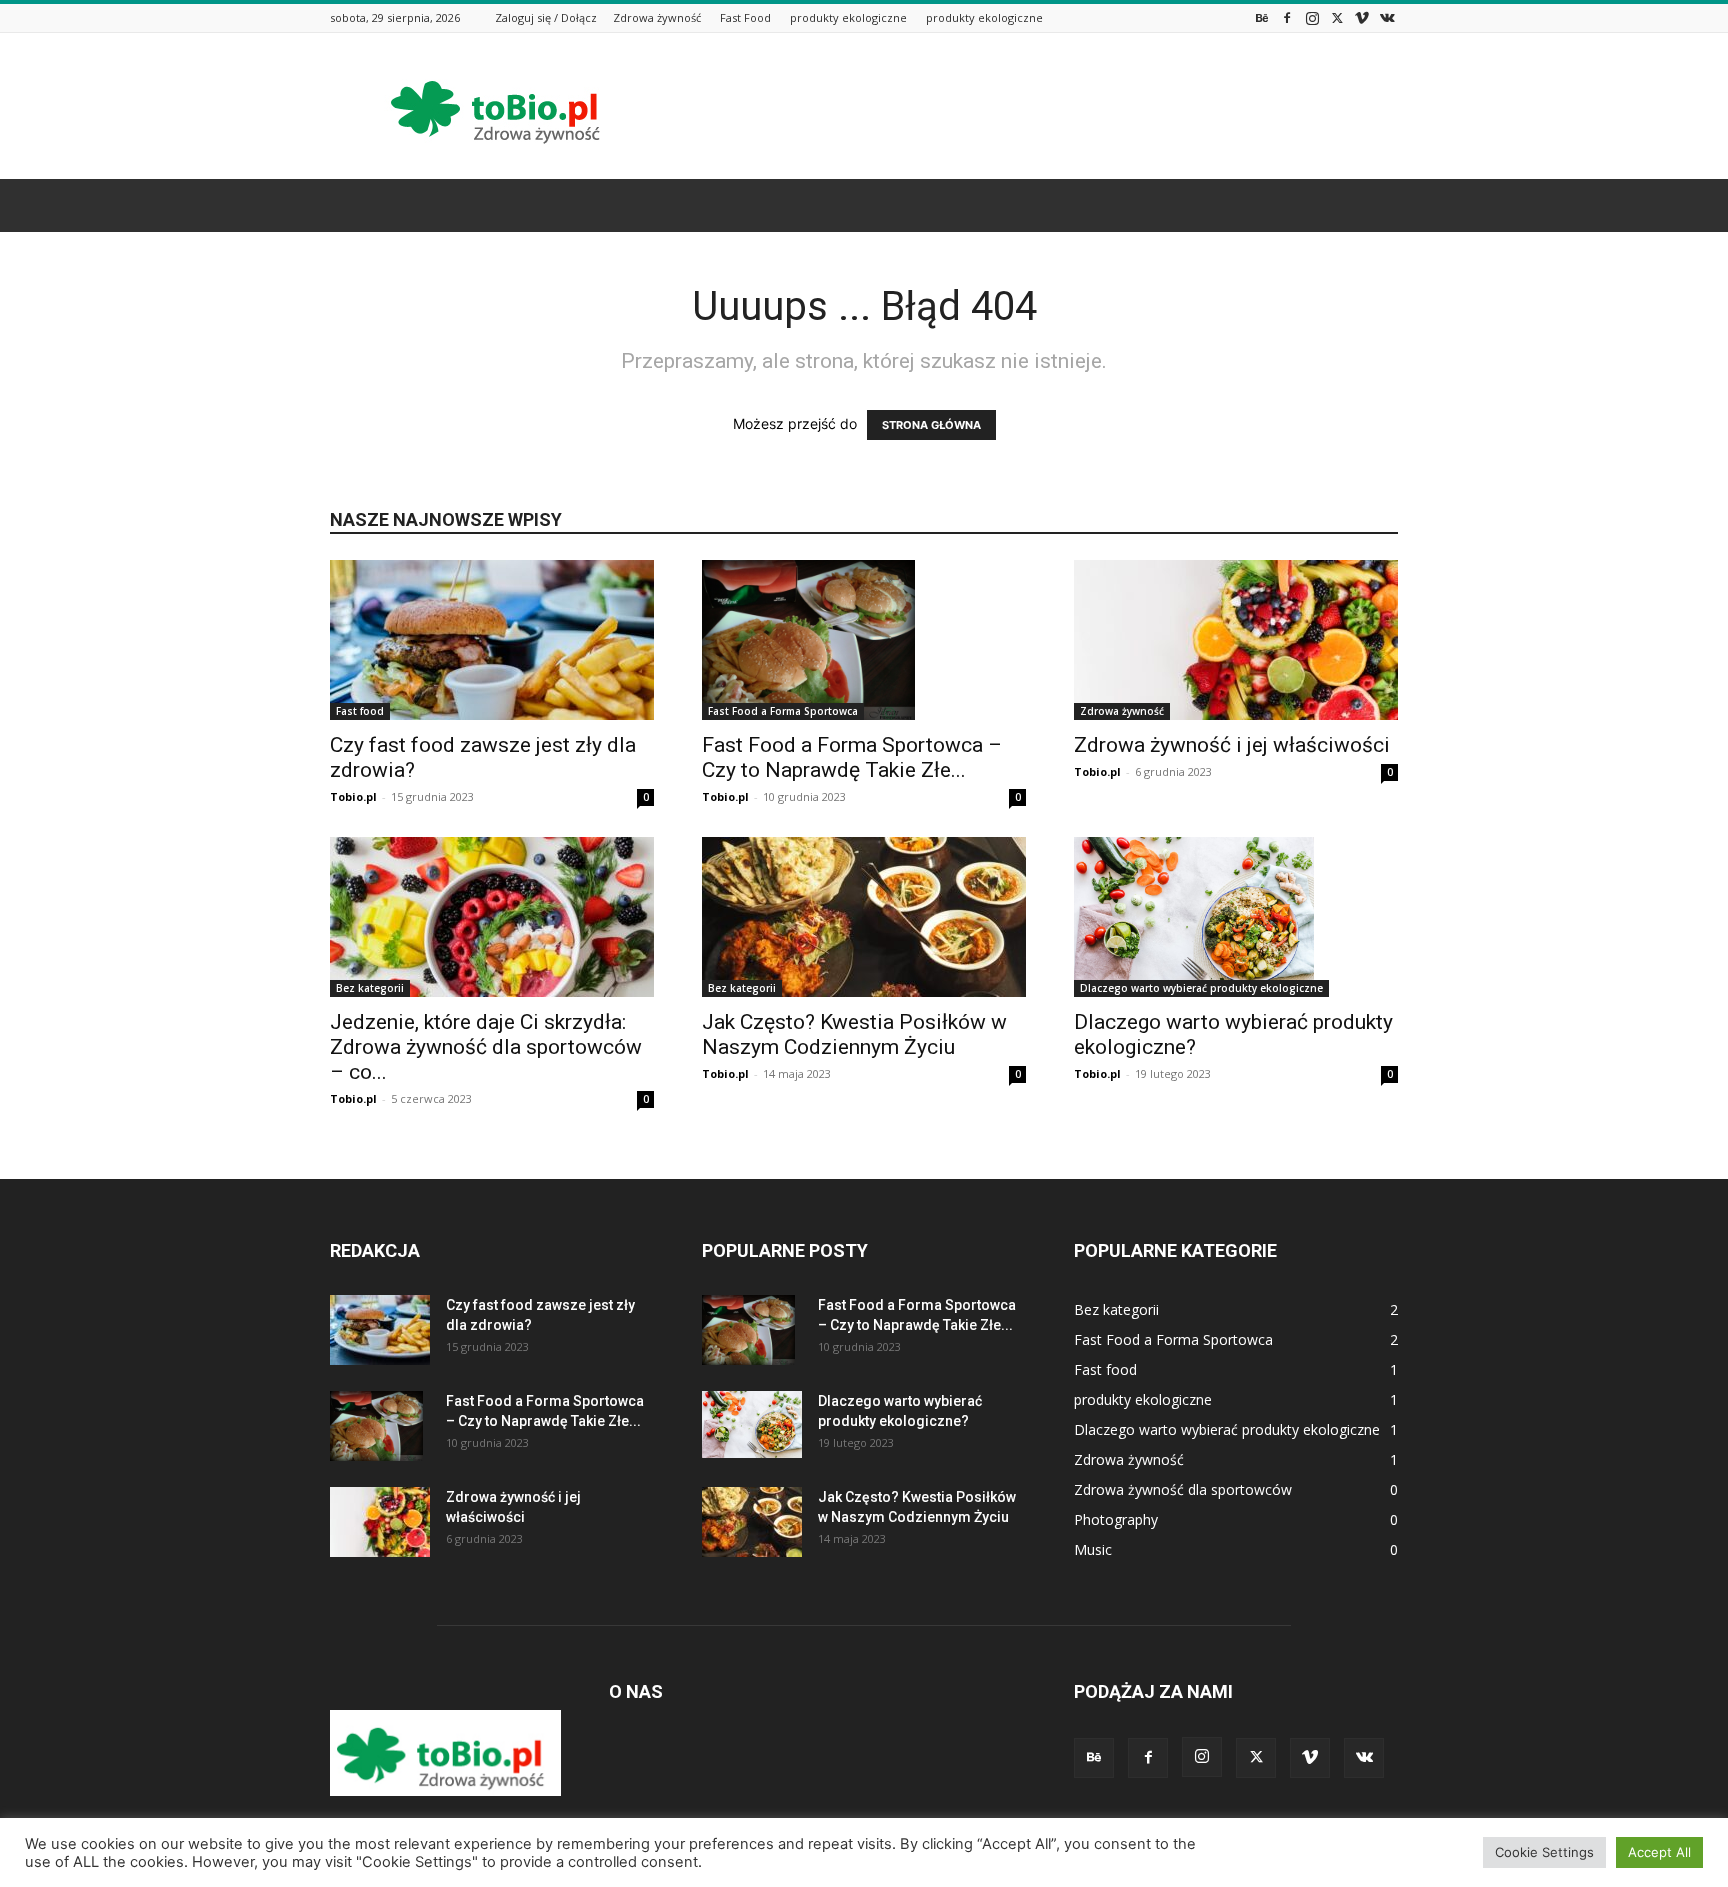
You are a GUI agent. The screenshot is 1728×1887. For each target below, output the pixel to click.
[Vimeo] (1362, 17)
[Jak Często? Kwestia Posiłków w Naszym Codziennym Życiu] (864, 917)
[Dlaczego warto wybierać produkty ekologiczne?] (1236, 917)
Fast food (360, 711)
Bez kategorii (370, 988)
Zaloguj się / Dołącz (546, 17)
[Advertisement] (1034, 106)
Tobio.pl (353, 796)
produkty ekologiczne (848, 17)
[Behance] (1262, 17)
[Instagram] (1312, 17)
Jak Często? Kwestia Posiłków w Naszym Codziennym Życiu (854, 1034)
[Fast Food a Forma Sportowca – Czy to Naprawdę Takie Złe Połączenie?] (864, 640)
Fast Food (745, 17)
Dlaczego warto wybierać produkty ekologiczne (1201, 988)
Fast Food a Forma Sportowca (783, 711)
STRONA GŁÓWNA (931, 425)
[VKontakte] (1387, 17)
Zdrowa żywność (657, 17)
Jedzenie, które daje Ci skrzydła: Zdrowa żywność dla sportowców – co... (486, 1047)
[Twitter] (1337, 17)
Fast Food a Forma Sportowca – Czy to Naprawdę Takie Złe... (852, 757)
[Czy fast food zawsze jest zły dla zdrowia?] (492, 640)
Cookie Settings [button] (1544, 1852)
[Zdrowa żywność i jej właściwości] (1236, 640)
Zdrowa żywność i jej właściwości (1232, 745)
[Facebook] (1287, 17)
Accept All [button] (1659, 1852)
